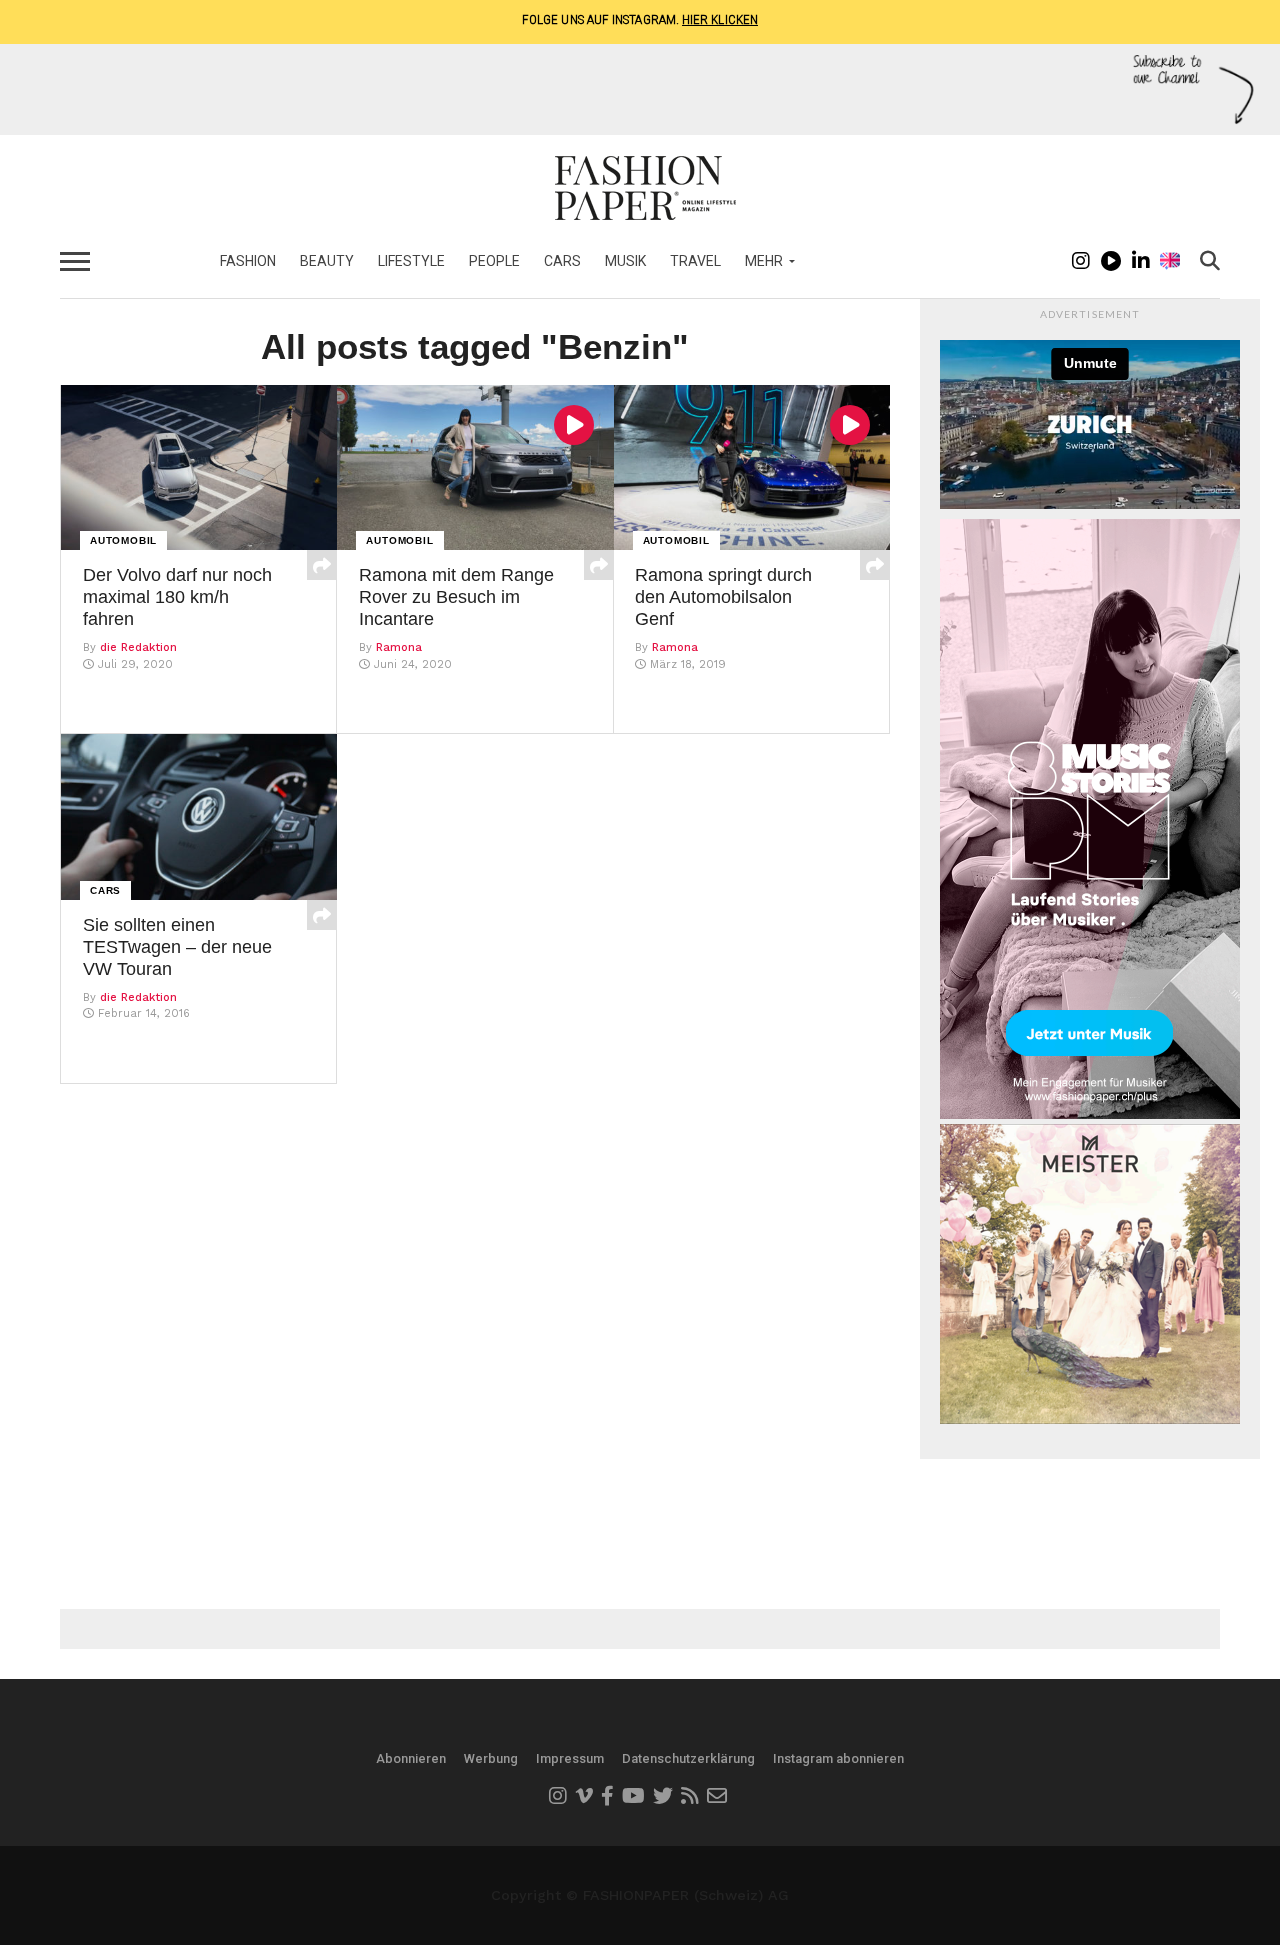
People (494, 261)
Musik (625, 261)
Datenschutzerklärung (688, 1758)
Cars (562, 261)
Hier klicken (720, 19)
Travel (695, 261)
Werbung (491, 1758)
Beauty (327, 261)
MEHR (764, 261)
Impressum (570, 1758)
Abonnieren (411, 1758)
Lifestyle (411, 261)
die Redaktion (138, 647)
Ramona (399, 647)
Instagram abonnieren (838, 1758)
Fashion (248, 261)
